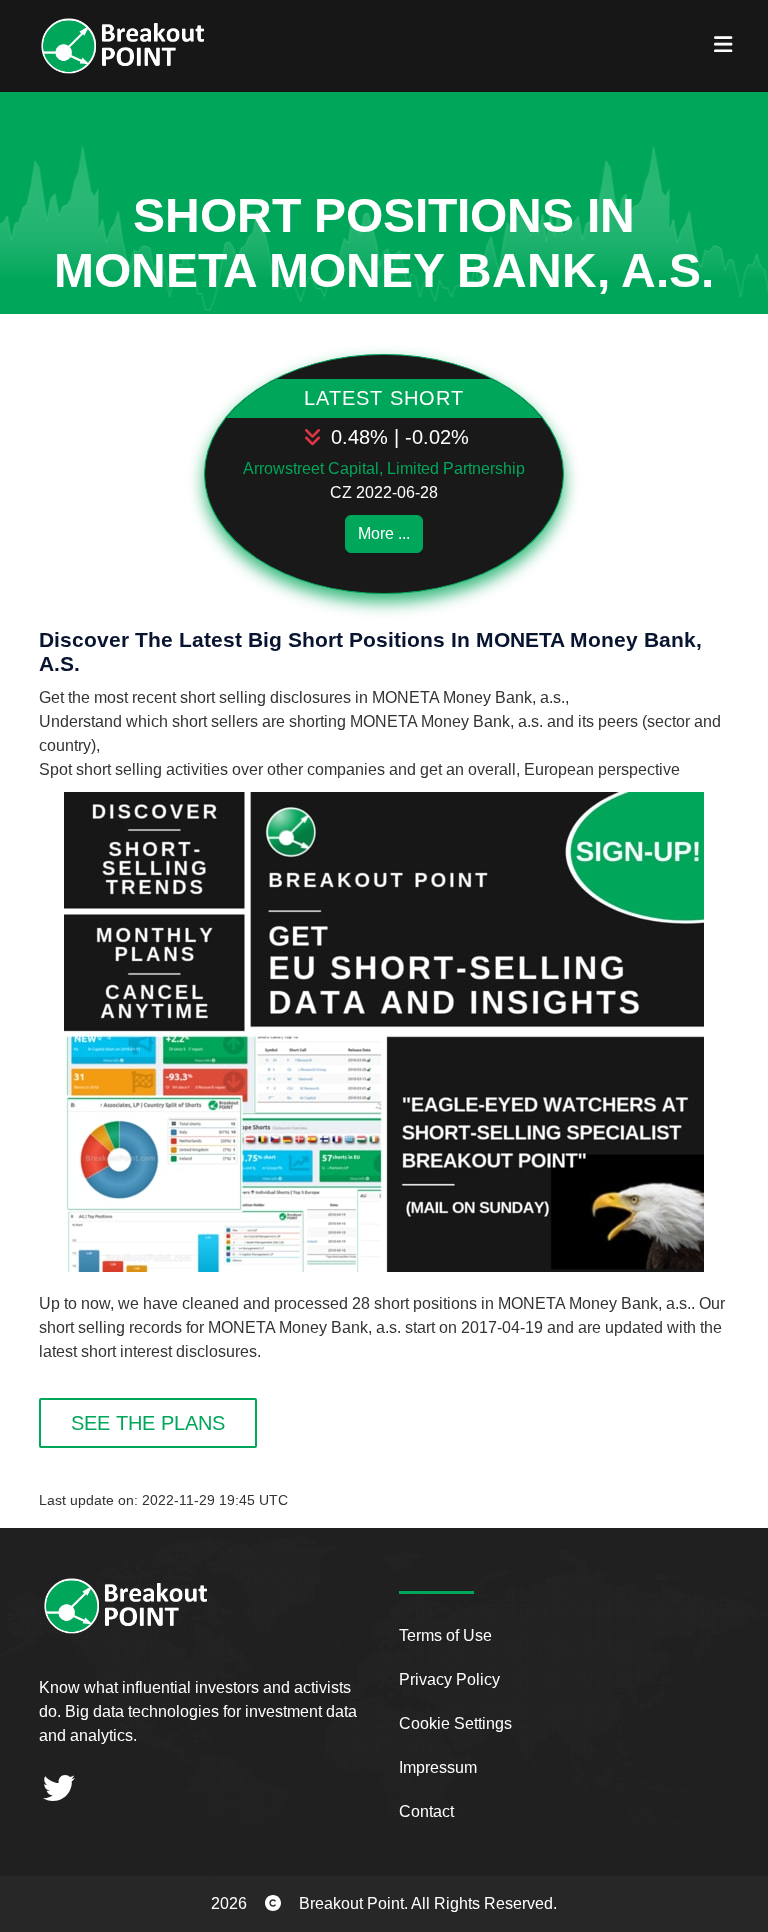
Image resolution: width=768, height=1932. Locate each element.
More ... (384, 533)
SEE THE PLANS (148, 1423)
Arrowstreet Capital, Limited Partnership (384, 468)
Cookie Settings (455, 1723)
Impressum (438, 1767)
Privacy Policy (449, 1679)
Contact (426, 1811)
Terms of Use (445, 1635)
